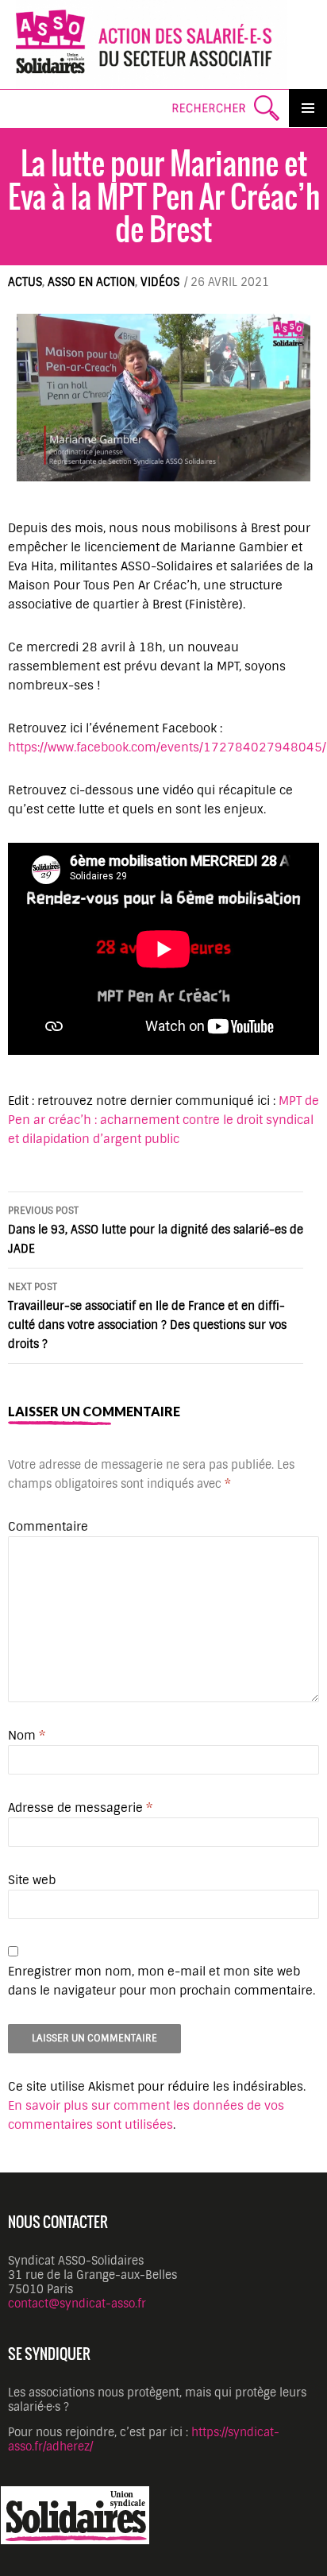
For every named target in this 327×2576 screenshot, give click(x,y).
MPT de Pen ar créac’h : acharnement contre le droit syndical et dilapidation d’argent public (163, 1120)
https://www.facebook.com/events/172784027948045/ (167, 747)
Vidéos (160, 282)
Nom (27, 1736)
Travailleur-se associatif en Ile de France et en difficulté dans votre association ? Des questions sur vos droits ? (147, 1316)
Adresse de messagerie (80, 1808)
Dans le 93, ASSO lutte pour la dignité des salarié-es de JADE (156, 1230)
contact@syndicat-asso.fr (77, 2304)
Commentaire (48, 1527)
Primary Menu (308, 108)
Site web (32, 1880)
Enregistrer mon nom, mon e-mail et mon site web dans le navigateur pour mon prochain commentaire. (162, 1981)
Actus (25, 282)
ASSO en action (91, 282)
